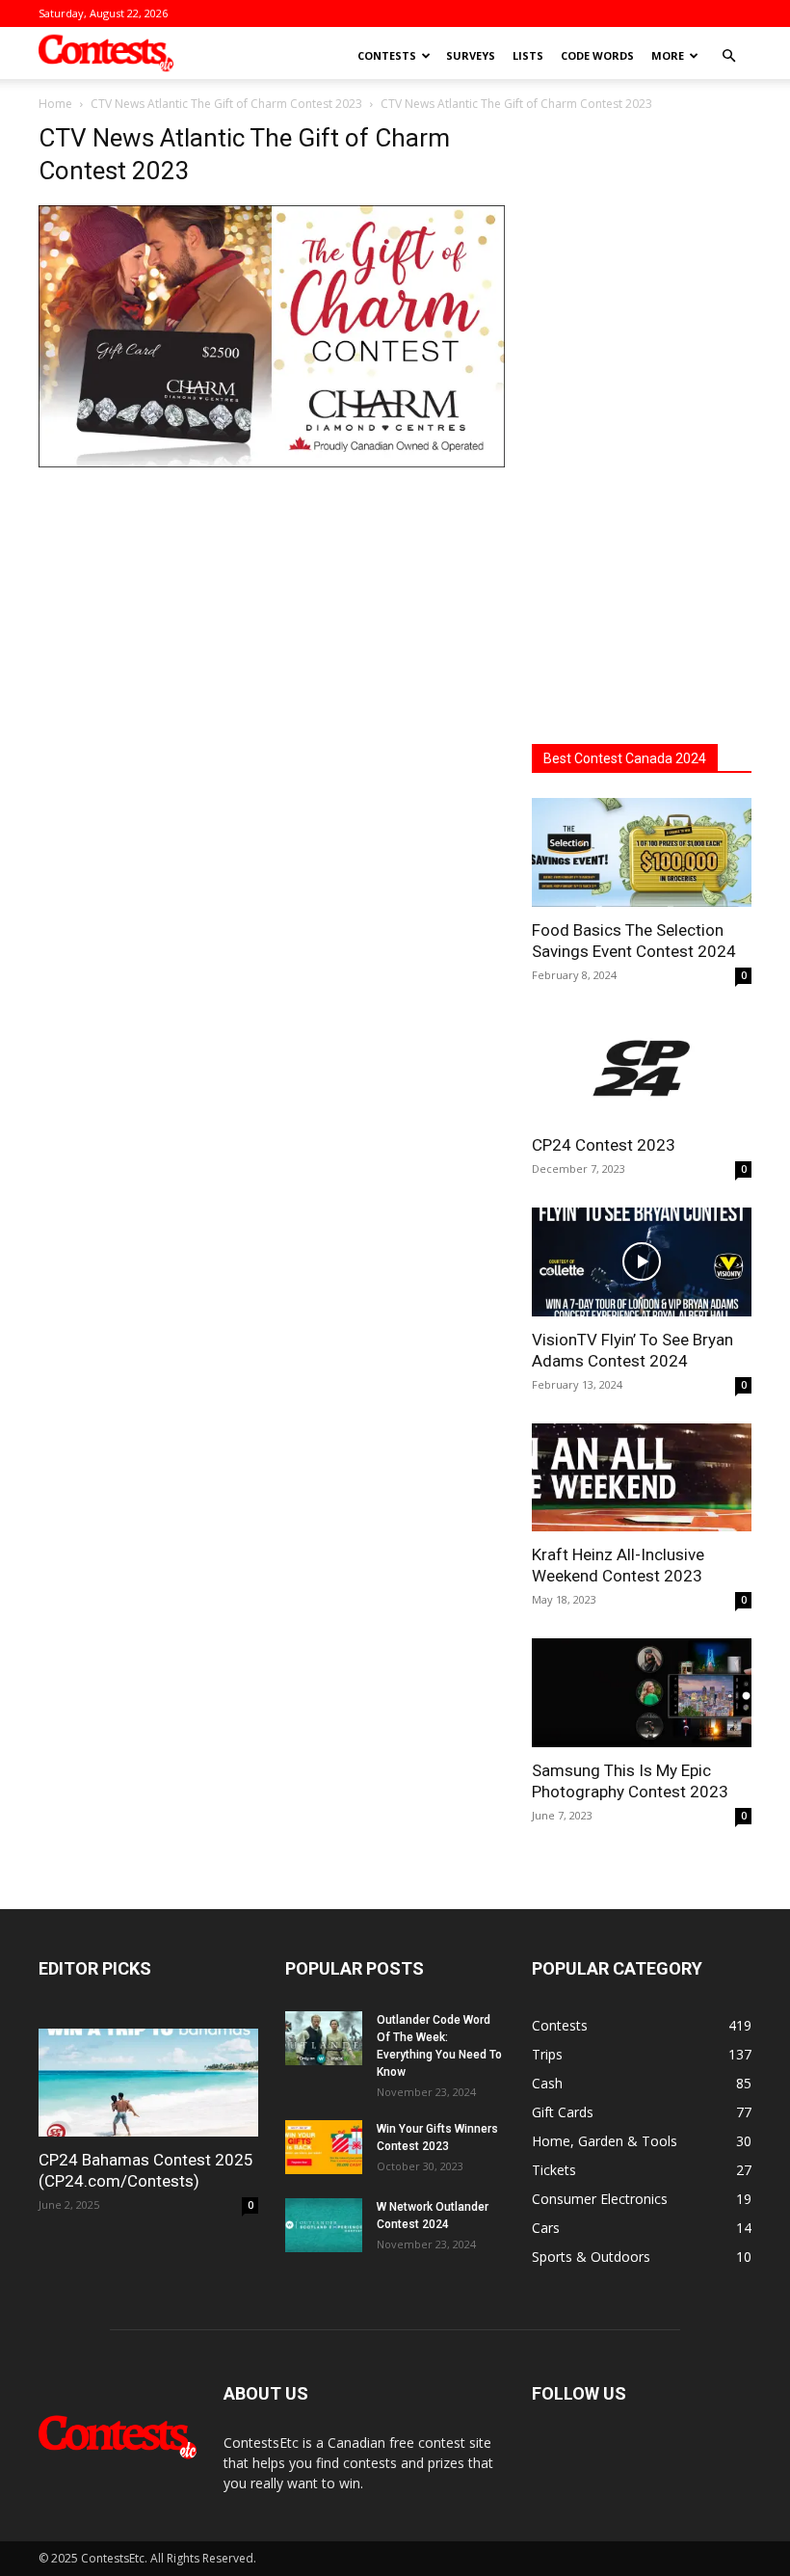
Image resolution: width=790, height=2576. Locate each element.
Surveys (471, 55)
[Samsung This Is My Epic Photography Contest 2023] (642, 1693)
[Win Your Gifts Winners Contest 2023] (324, 2147)
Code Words (597, 55)
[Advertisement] (642, 412)
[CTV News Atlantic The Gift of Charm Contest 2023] (272, 462)
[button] (728, 56)
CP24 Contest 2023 (604, 1145)
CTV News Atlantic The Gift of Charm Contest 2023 (226, 104)
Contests (387, 55)
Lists (528, 55)
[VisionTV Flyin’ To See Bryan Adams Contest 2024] (642, 1262)
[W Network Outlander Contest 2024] (324, 2225)
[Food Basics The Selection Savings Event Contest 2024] (642, 852)
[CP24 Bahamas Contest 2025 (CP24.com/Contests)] (148, 2083)
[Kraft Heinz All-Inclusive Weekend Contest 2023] (642, 1478)
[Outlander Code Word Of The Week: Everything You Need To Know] (324, 2038)
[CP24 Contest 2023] (642, 1068)
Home (55, 104)
